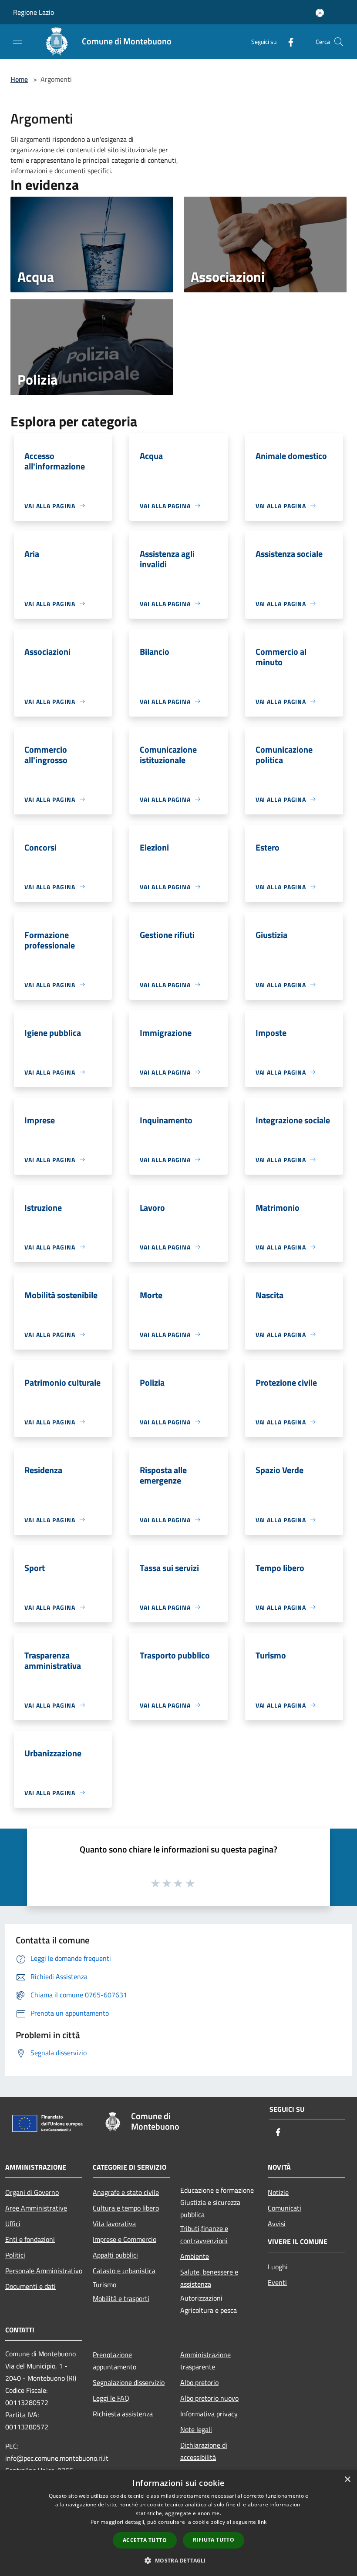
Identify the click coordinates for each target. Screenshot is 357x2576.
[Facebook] (287, 42)
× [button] (347, 2480)
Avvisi (277, 2224)
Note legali (196, 2429)
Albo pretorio (199, 2382)
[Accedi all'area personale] (320, 13)
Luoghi (278, 2267)
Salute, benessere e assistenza (209, 2278)
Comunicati (285, 2208)
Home (19, 79)
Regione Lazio (34, 12)
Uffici (13, 2224)
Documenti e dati (30, 2286)
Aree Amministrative (36, 2208)
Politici (15, 2255)
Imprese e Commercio (125, 2239)
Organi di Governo (32, 2192)
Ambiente (195, 2256)
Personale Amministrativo (44, 2271)
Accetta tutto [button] (145, 2540)
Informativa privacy (209, 2414)
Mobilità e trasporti (121, 2298)
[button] (178, 2560)
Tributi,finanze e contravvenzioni (204, 2234)
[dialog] (178, 2523)
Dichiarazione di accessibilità (204, 2451)
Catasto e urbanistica (124, 2271)
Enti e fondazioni (30, 2239)
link (262, 2522)
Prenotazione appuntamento (115, 2361)
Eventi (277, 2282)
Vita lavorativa (114, 2224)
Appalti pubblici (115, 2255)
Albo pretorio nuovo (209, 2398)
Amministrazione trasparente (205, 2361)
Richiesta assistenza (123, 2414)
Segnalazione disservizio (129, 2382)
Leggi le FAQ (111, 2398)
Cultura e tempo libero (126, 2208)
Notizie (278, 2192)
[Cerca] (339, 42)
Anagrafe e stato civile (126, 2192)
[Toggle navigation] (17, 41)
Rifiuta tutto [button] (214, 2540)
